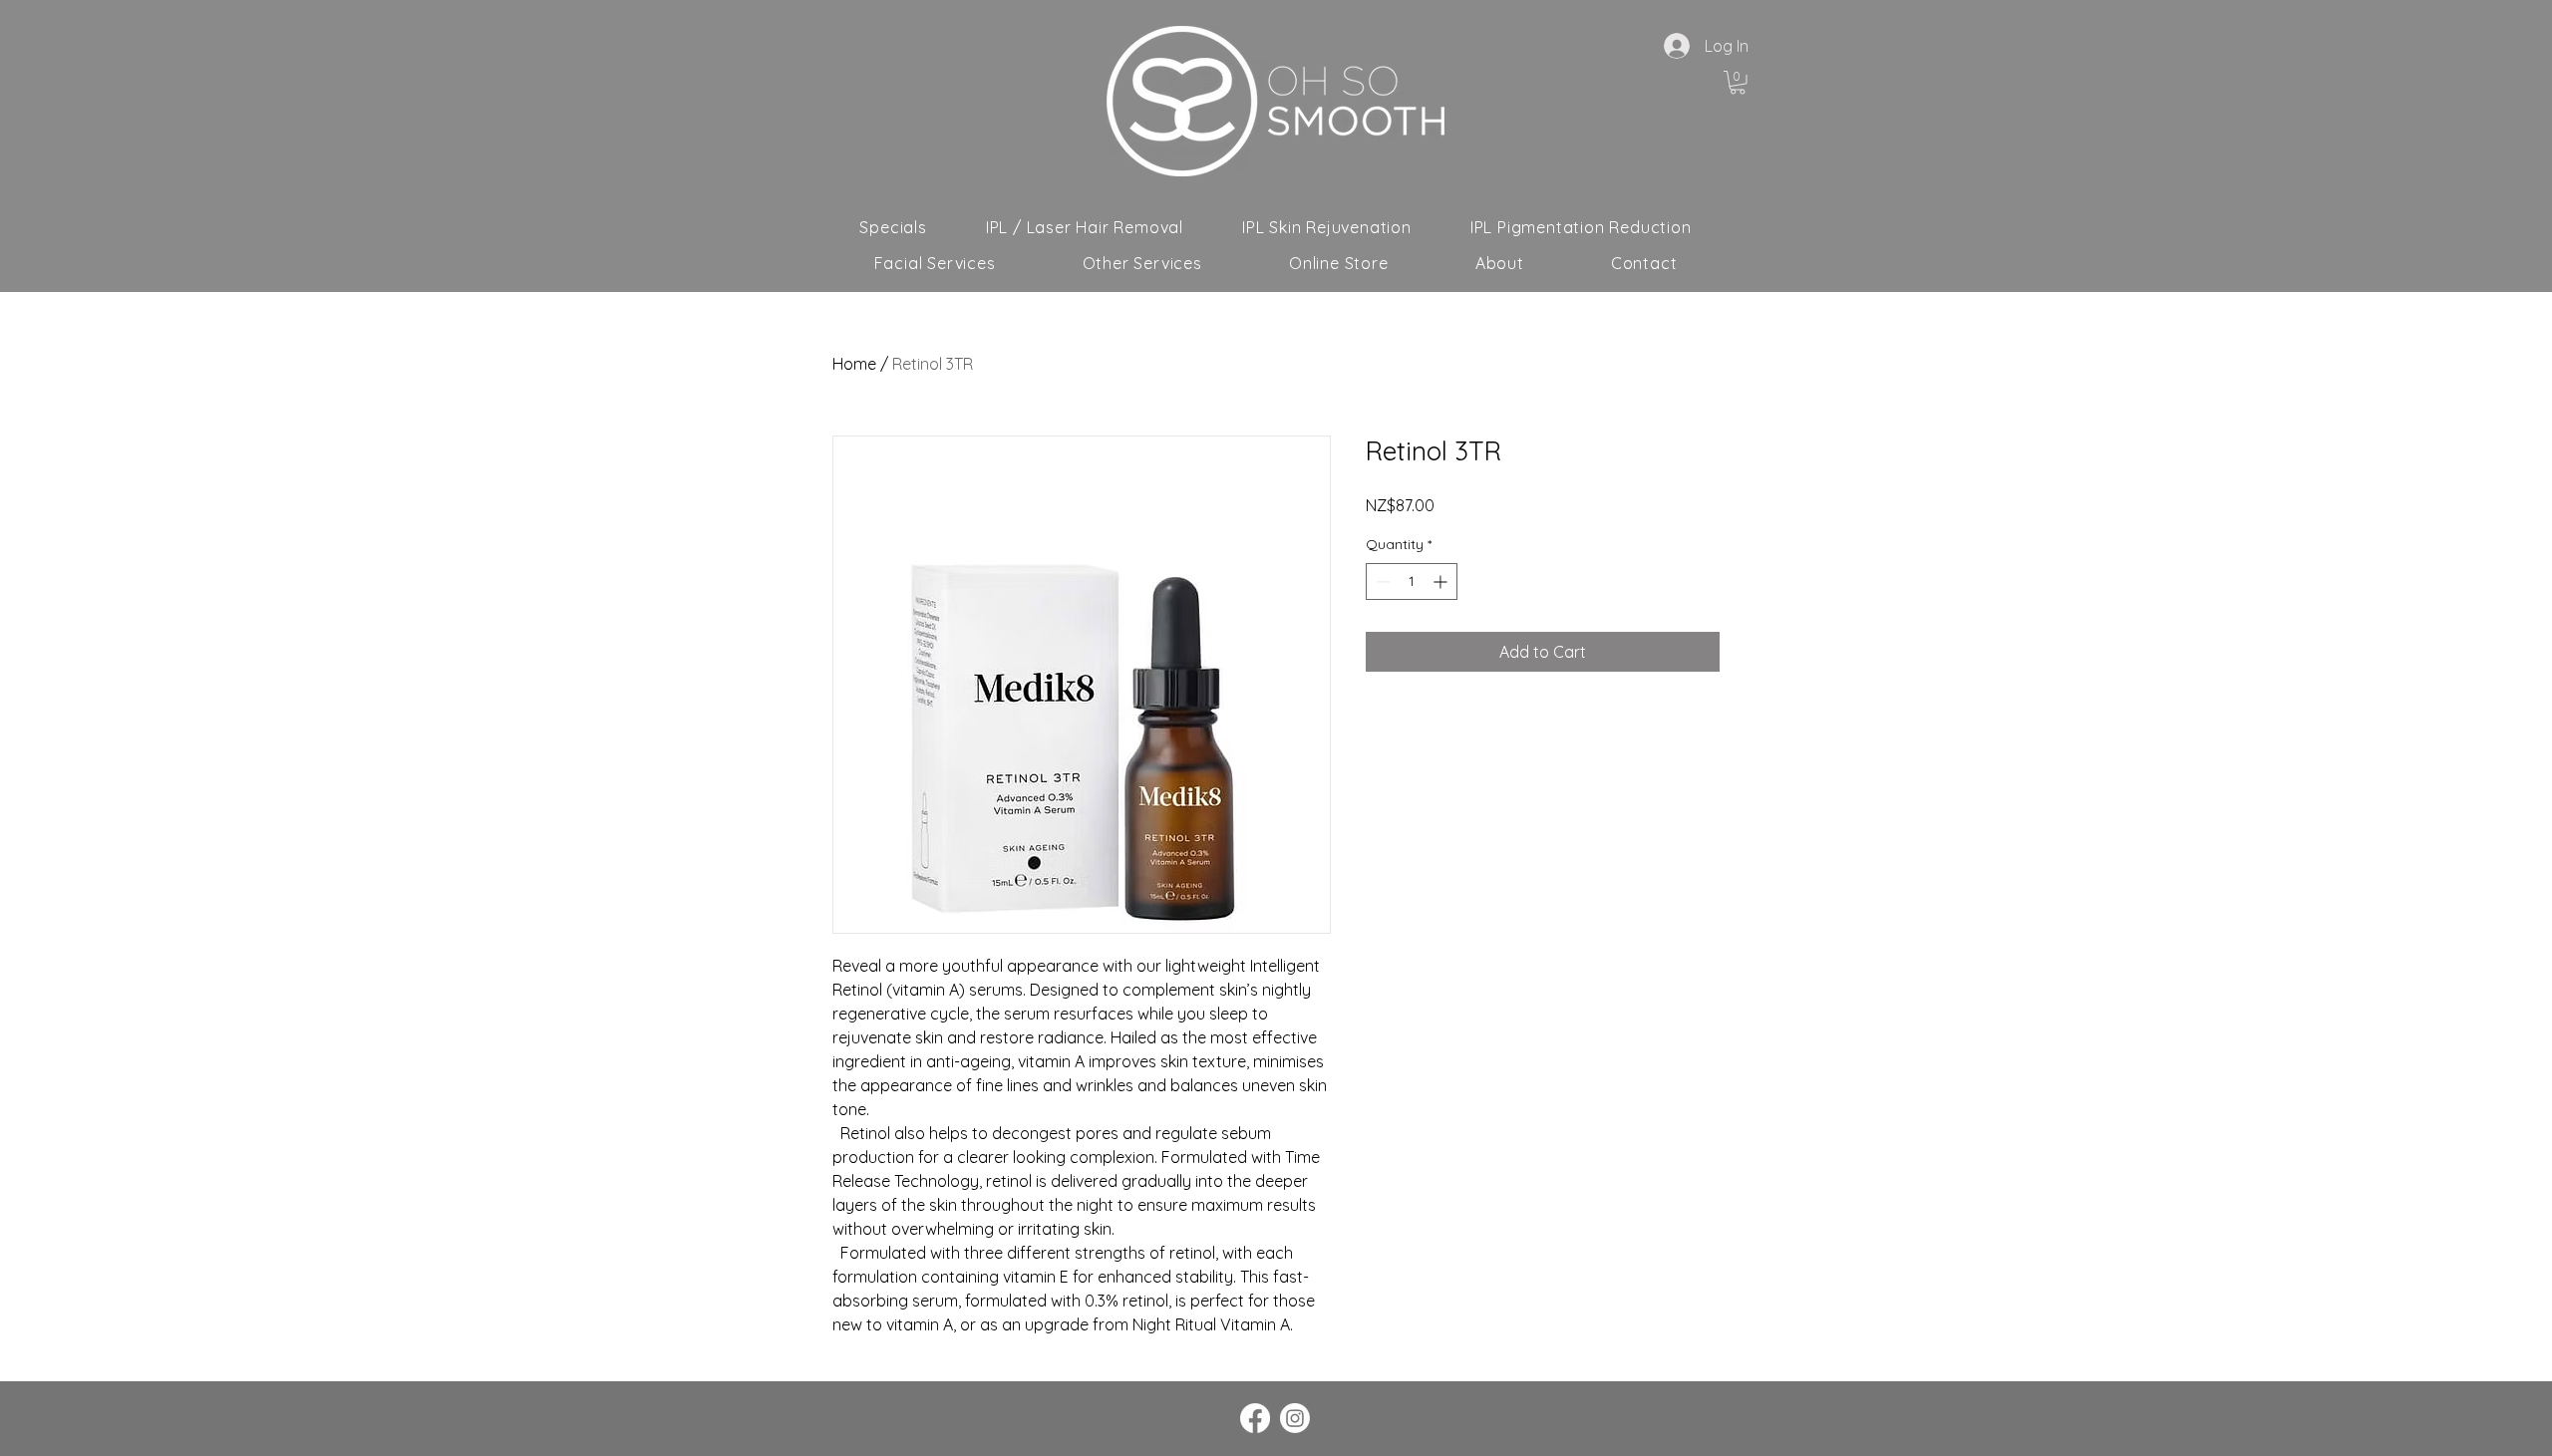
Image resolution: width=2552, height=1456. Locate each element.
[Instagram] (1295, 1418)
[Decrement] (1381, 582)
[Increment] (1442, 582)
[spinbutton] (1412, 582)
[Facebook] (1255, 1418)
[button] (1738, 83)
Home (854, 364)
